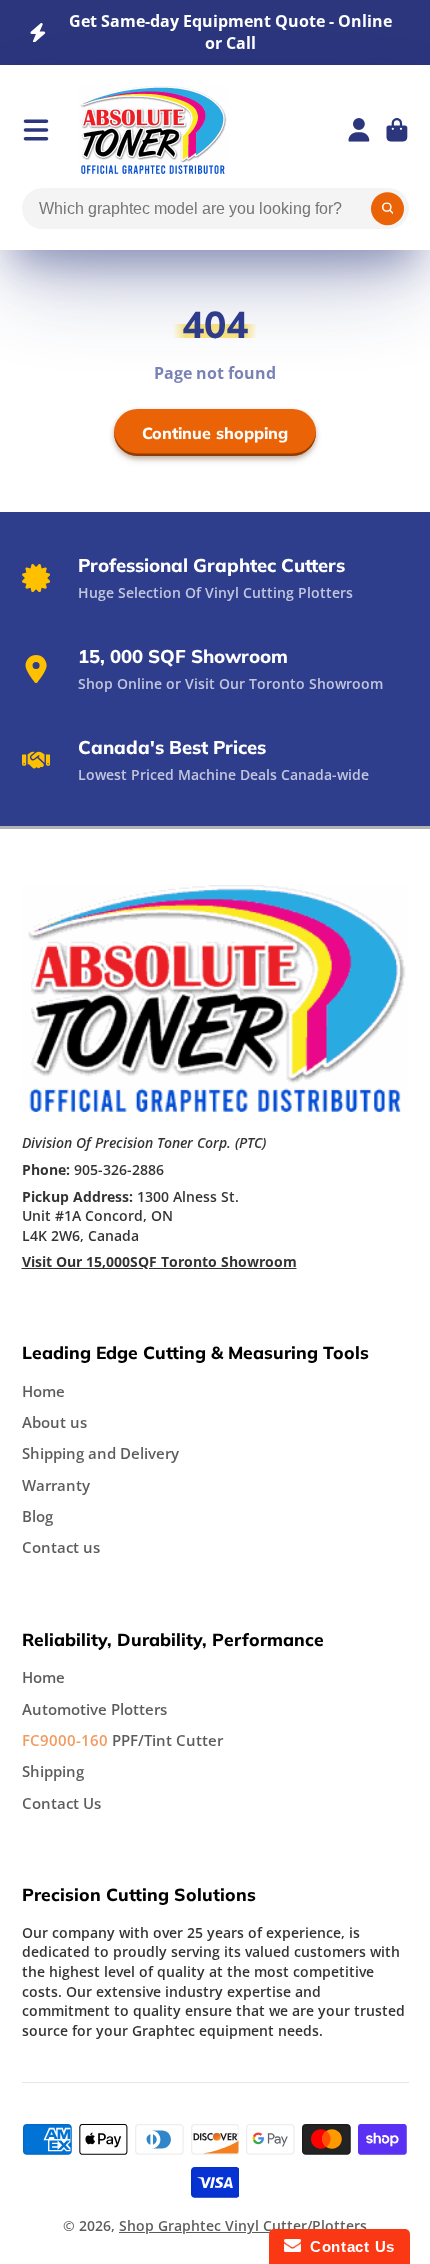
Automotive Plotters (94, 1709)
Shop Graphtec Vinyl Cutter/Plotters (243, 2225)
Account (359, 130)
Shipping (53, 1771)
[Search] (388, 209)
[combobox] (215, 209)
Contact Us (61, 1803)
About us (54, 1422)
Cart (397, 130)
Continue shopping (215, 433)
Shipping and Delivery (100, 1453)
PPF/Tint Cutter (122, 1740)
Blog (37, 1516)
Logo (153, 130)
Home (43, 1391)
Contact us (61, 1547)
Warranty (56, 1485)
